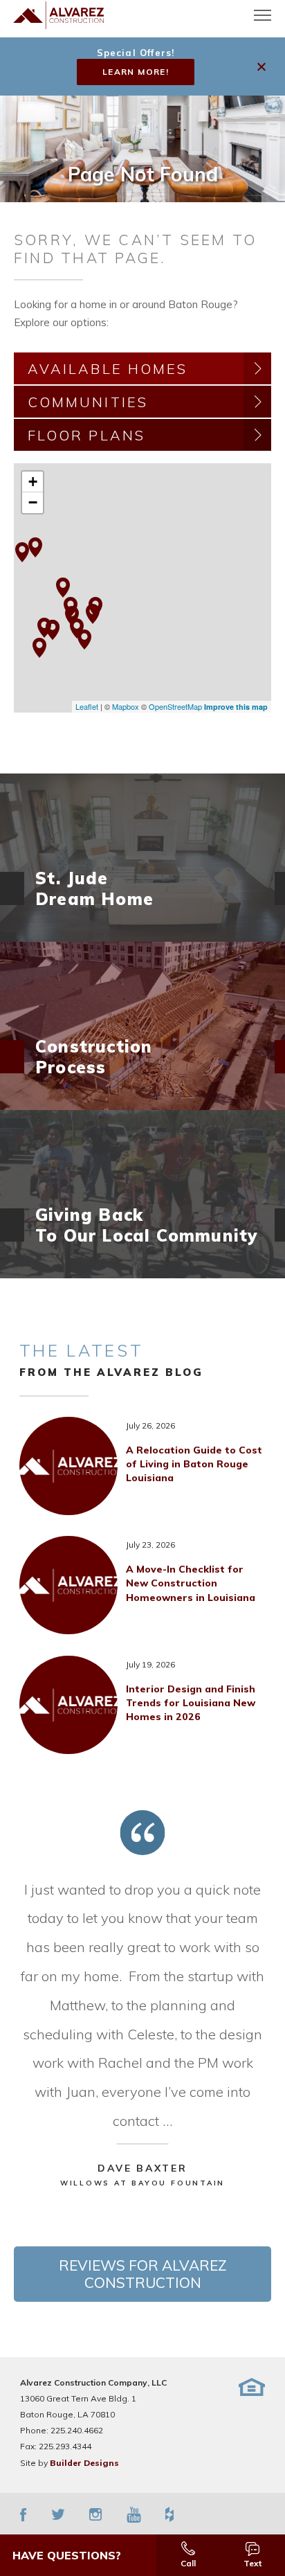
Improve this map (236, 707)
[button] (263, 67)
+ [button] (33, 482)
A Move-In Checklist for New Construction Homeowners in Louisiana (191, 1583)
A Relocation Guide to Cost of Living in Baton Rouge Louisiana (194, 1464)
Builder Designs (84, 2463)
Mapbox (126, 706)
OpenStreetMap (175, 706)
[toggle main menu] (263, 15)
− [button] (33, 502)
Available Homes (108, 369)
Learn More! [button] (136, 72)
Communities (88, 402)
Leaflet (87, 706)
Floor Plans (86, 435)
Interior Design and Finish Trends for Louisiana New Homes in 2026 (191, 1703)
